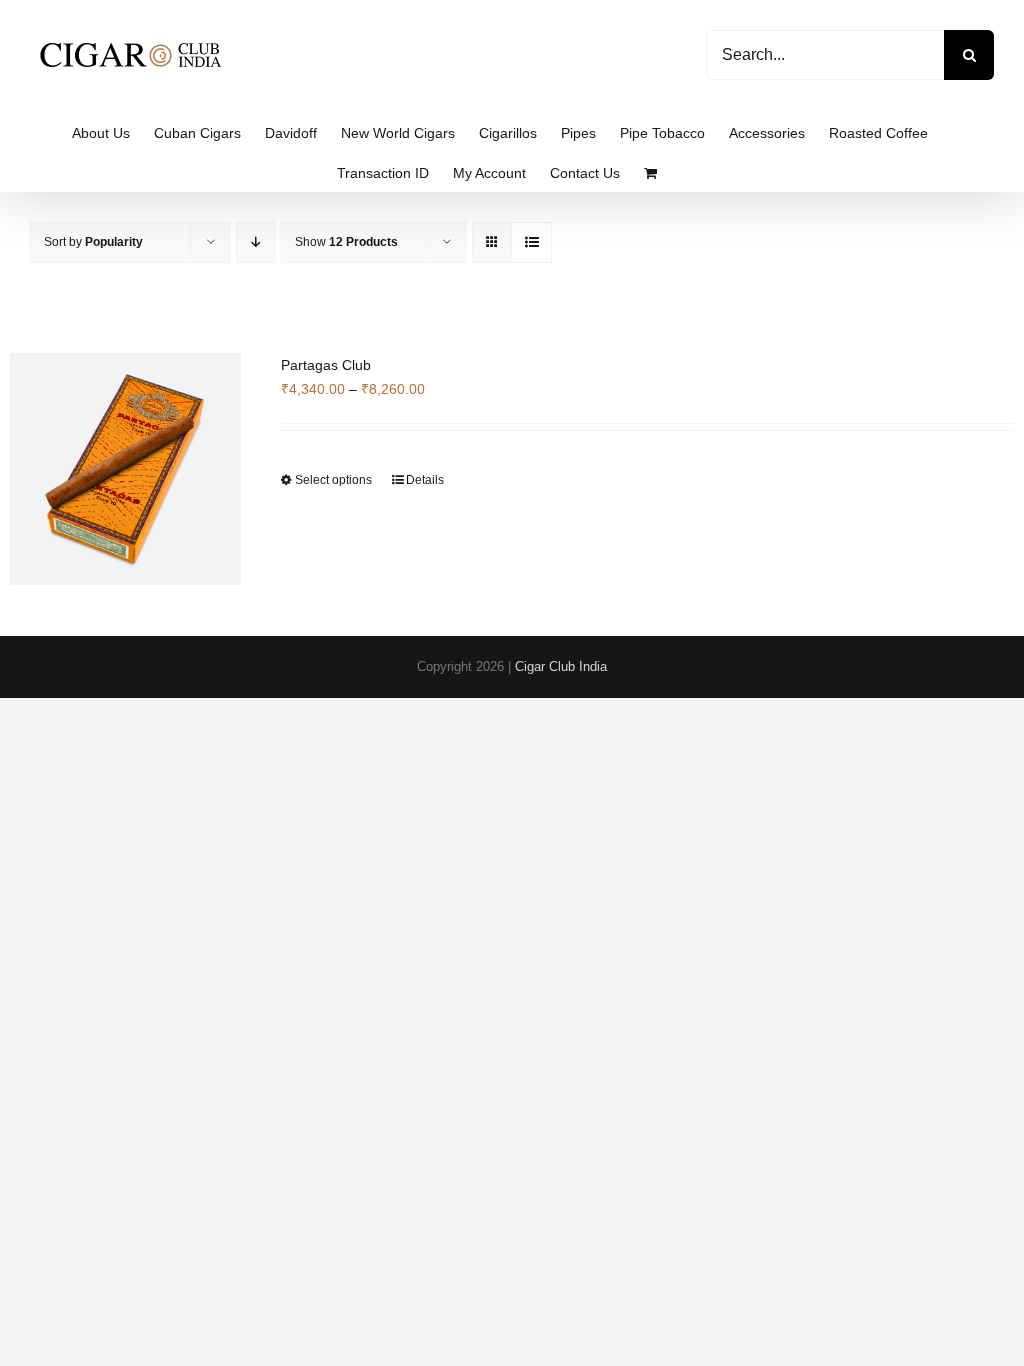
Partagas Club (326, 365)
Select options (333, 480)
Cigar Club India (561, 666)
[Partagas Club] (125, 469)
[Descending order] (255, 242)
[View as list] (531, 242)
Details (425, 480)
